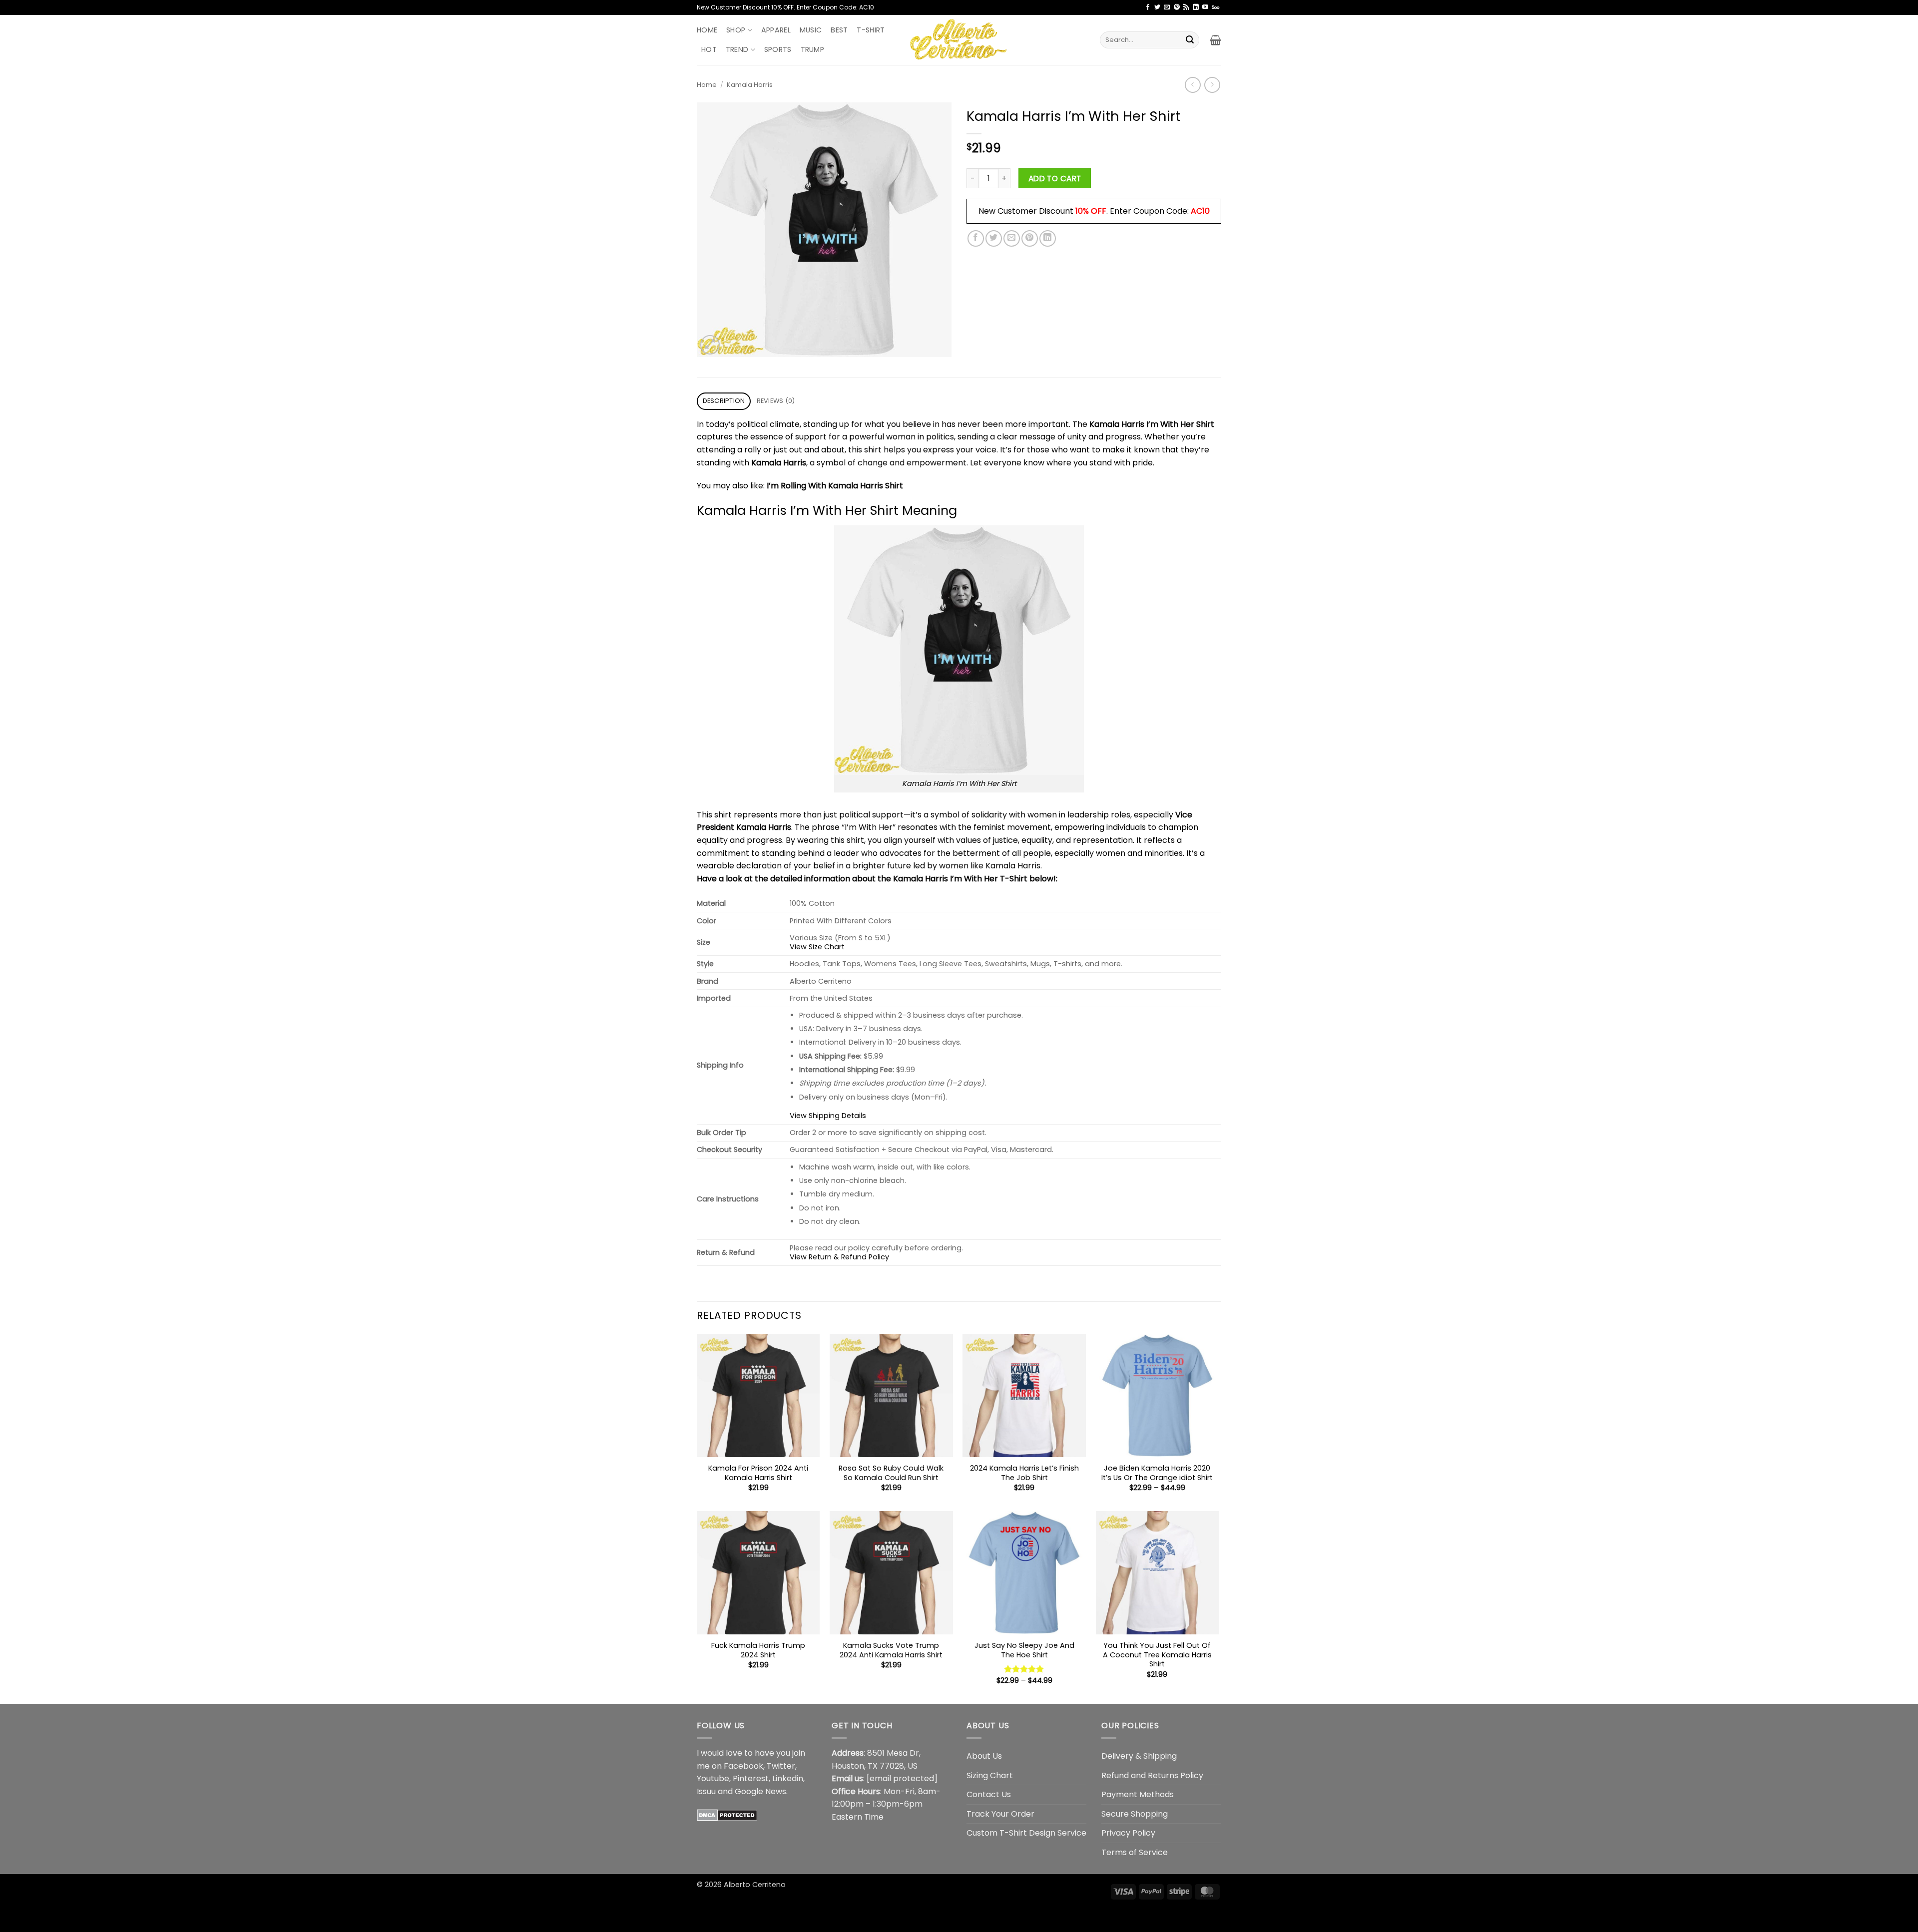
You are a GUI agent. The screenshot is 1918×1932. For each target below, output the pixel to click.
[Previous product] (1212, 85)
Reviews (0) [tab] (776, 401)
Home (707, 30)
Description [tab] (724, 401)
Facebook (743, 1766)
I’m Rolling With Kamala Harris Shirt (835, 486)
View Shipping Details (828, 1116)
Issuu (706, 1791)
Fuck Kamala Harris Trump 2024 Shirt (758, 1650)
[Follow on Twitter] (1157, 7)
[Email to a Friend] (1012, 238)
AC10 (1200, 211)
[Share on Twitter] (994, 238)
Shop (736, 30)
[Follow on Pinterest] (1177, 7)
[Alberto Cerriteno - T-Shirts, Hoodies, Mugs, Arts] (959, 40)
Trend (737, 49)
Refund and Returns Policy (1152, 1775)
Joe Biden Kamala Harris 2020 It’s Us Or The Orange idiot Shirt (1157, 1473)
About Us (984, 1756)
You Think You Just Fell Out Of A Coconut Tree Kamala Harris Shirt (1157, 1655)
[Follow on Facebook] (1148, 7)
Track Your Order (1000, 1814)
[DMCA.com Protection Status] (727, 1814)
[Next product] (1193, 85)
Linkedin (788, 1778)
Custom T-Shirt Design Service (1026, 1833)
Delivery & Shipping (1139, 1756)
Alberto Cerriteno (755, 1885)
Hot (709, 49)
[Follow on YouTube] (1205, 7)
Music (811, 30)
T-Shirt (871, 30)
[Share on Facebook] (976, 238)
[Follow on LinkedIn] (1196, 7)
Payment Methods (1138, 1794)
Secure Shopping (1135, 1814)
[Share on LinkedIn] (1048, 238)
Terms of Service (1135, 1852)
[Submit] (1190, 40)
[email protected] (902, 1778)
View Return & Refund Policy (839, 1257)
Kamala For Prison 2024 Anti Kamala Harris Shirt (758, 1473)
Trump (812, 49)
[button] (1215, 40)
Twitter (781, 1766)
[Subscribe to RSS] (1186, 7)
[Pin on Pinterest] (1030, 238)
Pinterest (751, 1778)
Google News (760, 1791)
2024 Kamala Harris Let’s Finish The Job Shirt (1024, 1473)
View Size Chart (817, 947)
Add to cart (1055, 179)
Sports (778, 49)
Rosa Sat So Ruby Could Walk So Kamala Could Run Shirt (891, 1473)
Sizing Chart (990, 1775)
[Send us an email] (1167, 7)
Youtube (713, 1778)
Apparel (776, 30)
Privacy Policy (1128, 1833)
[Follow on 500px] (1215, 7)
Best (839, 30)
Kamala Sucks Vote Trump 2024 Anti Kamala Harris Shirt (891, 1650)
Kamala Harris (750, 85)
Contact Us (989, 1794)
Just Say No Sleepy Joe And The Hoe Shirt (1024, 1650)
